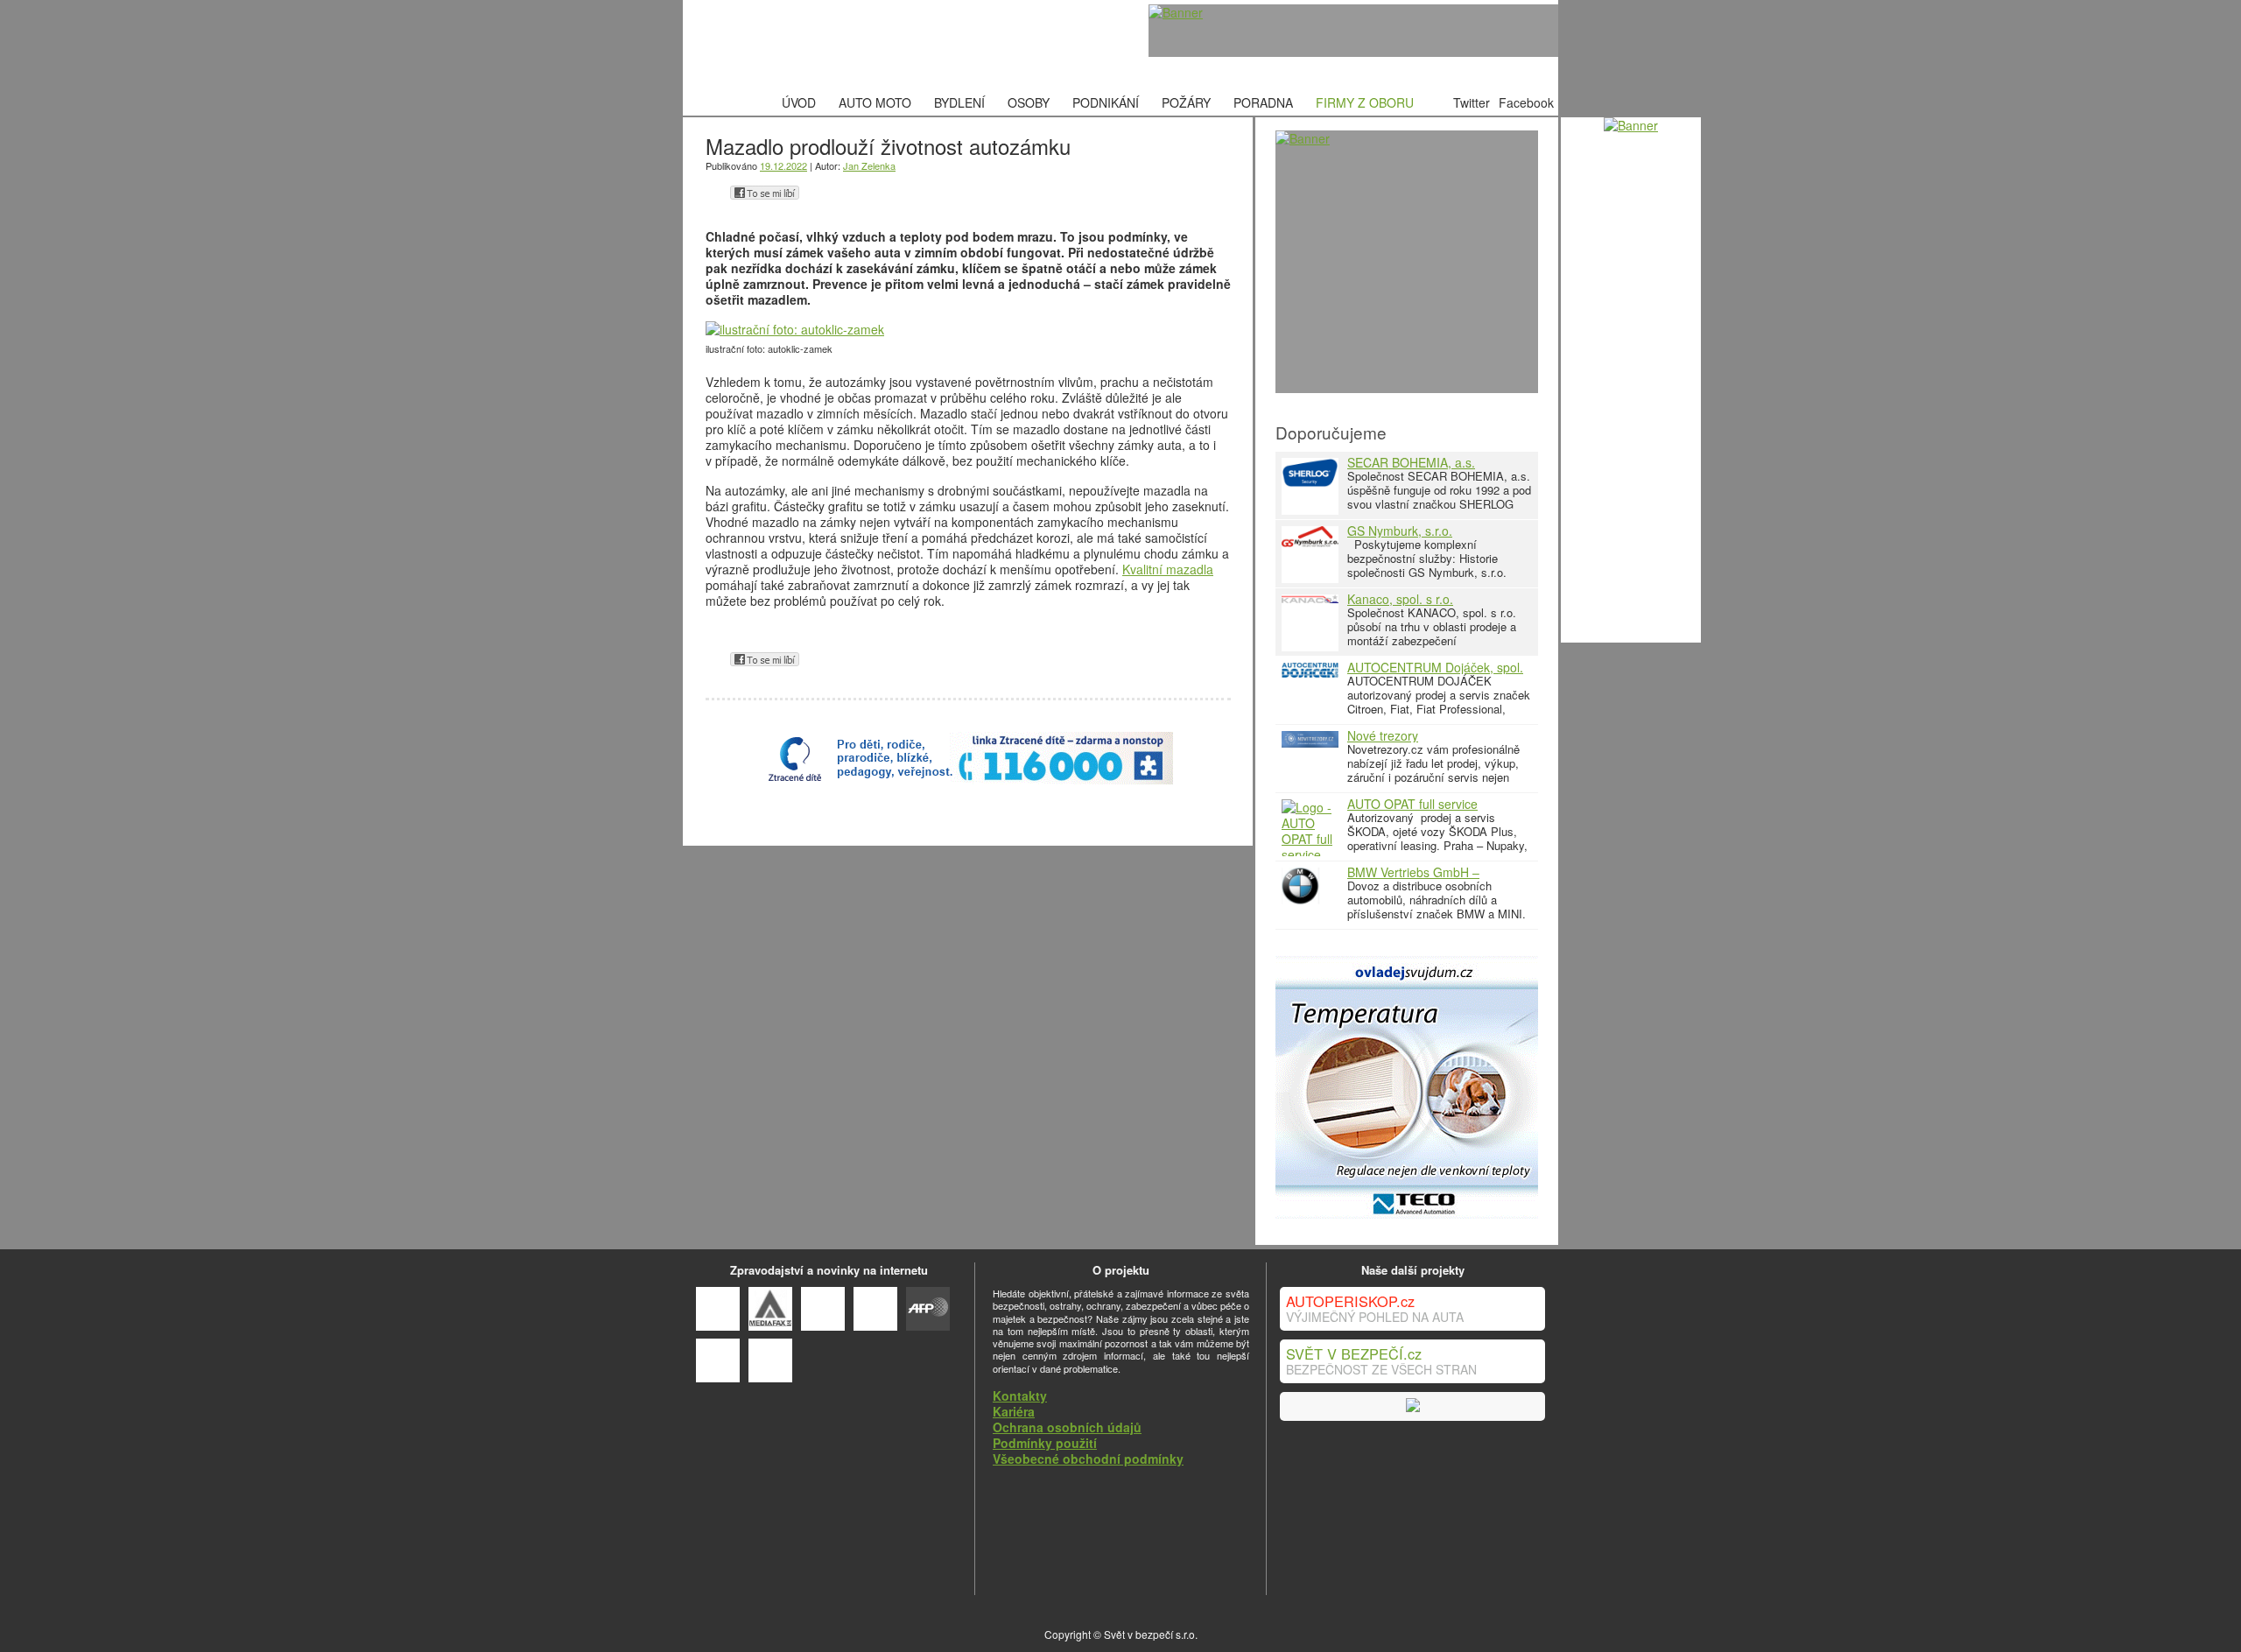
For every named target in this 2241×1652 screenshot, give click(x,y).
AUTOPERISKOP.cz (1350, 1301)
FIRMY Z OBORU (1365, 102)
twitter (814, 193)
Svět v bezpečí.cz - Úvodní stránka (818, 45)
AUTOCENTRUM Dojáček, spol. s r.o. (1435, 673)
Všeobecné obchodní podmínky (1088, 1459)
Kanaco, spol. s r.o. (1400, 599)
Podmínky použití (1045, 1443)
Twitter (1472, 102)
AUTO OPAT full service (1412, 804)
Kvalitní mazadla (1168, 569)
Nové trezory (1383, 735)
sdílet (765, 193)
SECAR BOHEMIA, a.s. (1411, 462)
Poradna (1263, 102)
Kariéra (1014, 1411)
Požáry (1186, 102)
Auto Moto (875, 102)
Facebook (1526, 102)
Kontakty (1020, 1395)
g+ (715, 193)
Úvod (799, 102)
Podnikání (1106, 102)
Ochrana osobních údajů (1067, 1427)
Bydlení (959, 102)
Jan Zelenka (869, 165)
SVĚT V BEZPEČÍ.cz (1354, 1353)
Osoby (1029, 102)
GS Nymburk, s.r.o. (1400, 531)
